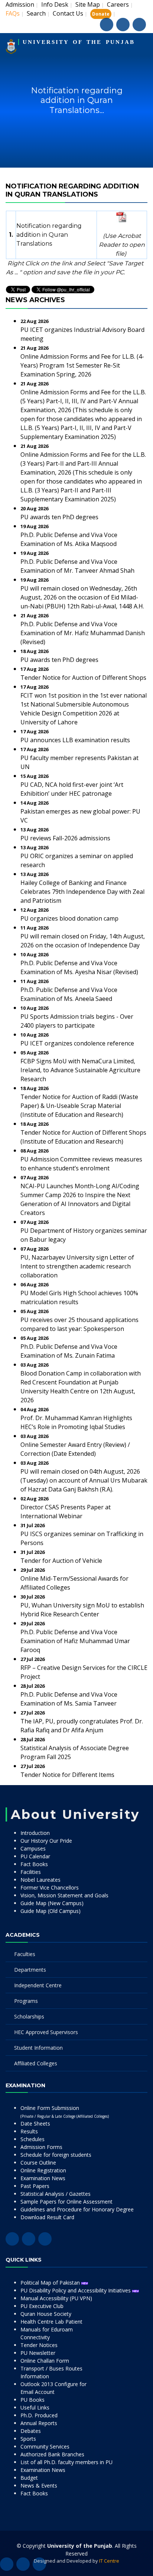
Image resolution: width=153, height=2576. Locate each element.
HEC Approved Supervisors (46, 2032)
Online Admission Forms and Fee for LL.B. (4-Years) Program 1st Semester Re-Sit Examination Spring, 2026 (82, 365)
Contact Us (68, 13)
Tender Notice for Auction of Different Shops (83, 678)
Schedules (32, 2139)
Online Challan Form (45, 2361)
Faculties (25, 1954)
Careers (118, 4)
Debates (31, 2431)
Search (36, 13)
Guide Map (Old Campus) (51, 1911)
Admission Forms (41, 2147)
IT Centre (109, 2561)
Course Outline (38, 2163)
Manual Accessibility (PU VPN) (56, 2298)
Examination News (43, 2178)
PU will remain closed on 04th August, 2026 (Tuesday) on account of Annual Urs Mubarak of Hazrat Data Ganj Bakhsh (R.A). (84, 1480)
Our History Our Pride (46, 1841)
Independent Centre (38, 1985)
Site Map (88, 4)
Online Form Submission (65, 2112)
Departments (30, 1970)
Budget (29, 2478)
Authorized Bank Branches (52, 2454)
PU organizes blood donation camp (69, 918)
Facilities (31, 1872)
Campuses (33, 1848)
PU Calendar (35, 1856)
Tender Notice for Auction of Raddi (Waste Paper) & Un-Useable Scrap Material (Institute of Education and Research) (79, 1106)
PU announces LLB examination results (75, 740)
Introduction (35, 1833)
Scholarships (29, 2016)
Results (29, 2131)
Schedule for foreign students (56, 2155)
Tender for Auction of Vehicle (61, 1561)
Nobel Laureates (40, 1880)
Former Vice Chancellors (50, 1887)
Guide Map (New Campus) (52, 1903)
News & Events (39, 2485)
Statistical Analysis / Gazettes (56, 2194)
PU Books (32, 2400)
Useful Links (35, 2407)
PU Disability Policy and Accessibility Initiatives (76, 2290)
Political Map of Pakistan (51, 2283)
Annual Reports (39, 2423)
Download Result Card (47, 2217)
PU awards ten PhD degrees (59, 517)
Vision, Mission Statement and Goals (64, 1895)
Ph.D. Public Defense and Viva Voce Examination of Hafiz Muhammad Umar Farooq (75, 1641)
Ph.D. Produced (39, 2415)
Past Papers (35, 2186)
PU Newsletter (38, 2353)
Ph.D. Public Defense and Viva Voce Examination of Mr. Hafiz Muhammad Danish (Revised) (83, 633)
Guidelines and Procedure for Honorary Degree (77, 2209)
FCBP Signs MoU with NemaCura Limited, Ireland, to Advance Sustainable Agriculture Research (80, 1070)
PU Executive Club (42, 2306)
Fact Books (34, 1864)
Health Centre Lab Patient (51, 2322)
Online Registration (43, 2170)
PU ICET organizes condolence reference (77, 1043)
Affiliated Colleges (36, 2063)
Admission (20, 4)
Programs (26, 2001)
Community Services (45, 2446)
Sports (28, 2439)
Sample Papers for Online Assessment (66, 2202)
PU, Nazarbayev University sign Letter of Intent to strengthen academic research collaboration (77, 1266)
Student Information (38, 2048)
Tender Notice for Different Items (67, 1775)
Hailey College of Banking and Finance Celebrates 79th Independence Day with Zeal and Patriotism (82, 892)
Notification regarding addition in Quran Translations (49, 235)
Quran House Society (46, 2314)
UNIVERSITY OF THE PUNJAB (79, 42)
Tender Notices (39, 2345)
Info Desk (55, 4)
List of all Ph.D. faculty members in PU (66, 2462)
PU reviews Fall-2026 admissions (65, 838)
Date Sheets (35, 2123)
